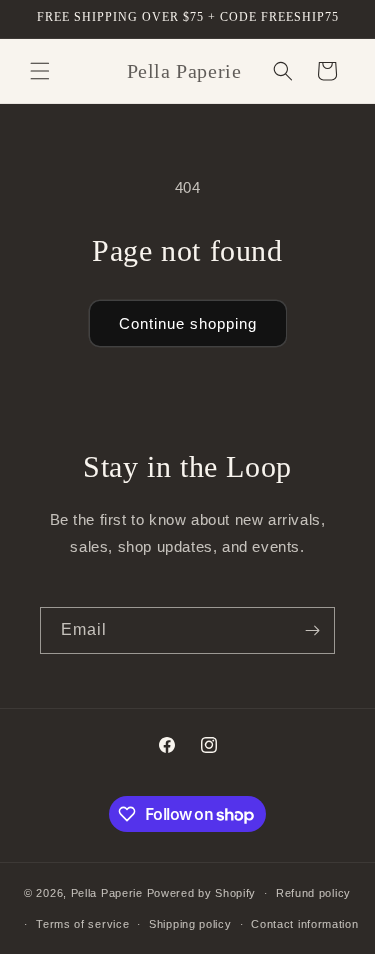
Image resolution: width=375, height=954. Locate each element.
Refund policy (313, 893)
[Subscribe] (312, 630)
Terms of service (82, 924)
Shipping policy (190, 924)
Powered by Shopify (202, 893)
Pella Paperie (107, 893)
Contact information (304, 924)
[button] (40, 71)
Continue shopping (188, 323)
